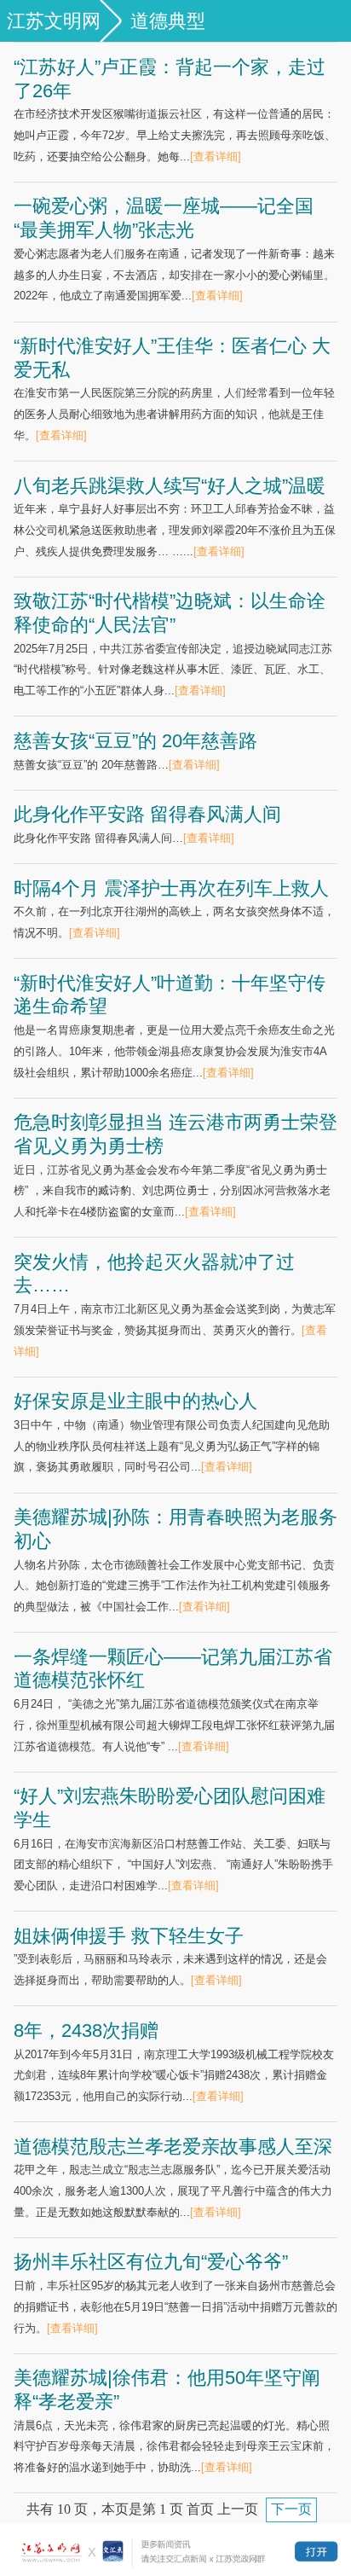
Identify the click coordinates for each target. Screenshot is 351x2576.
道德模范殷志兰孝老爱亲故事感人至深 (173, 2147)
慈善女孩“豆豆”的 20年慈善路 (135, 741)
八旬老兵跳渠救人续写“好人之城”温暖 (170, 486)
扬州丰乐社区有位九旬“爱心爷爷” (151, 2262)
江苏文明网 (54, 21)
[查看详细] (216, 157)
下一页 (291, 2509)
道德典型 (168, 21)
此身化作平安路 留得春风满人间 (147, 814)
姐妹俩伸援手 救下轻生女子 (129, 1936)
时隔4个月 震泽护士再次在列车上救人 (171, 888)
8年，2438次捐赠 (86, 2031)
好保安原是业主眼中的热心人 (135, 1401)
